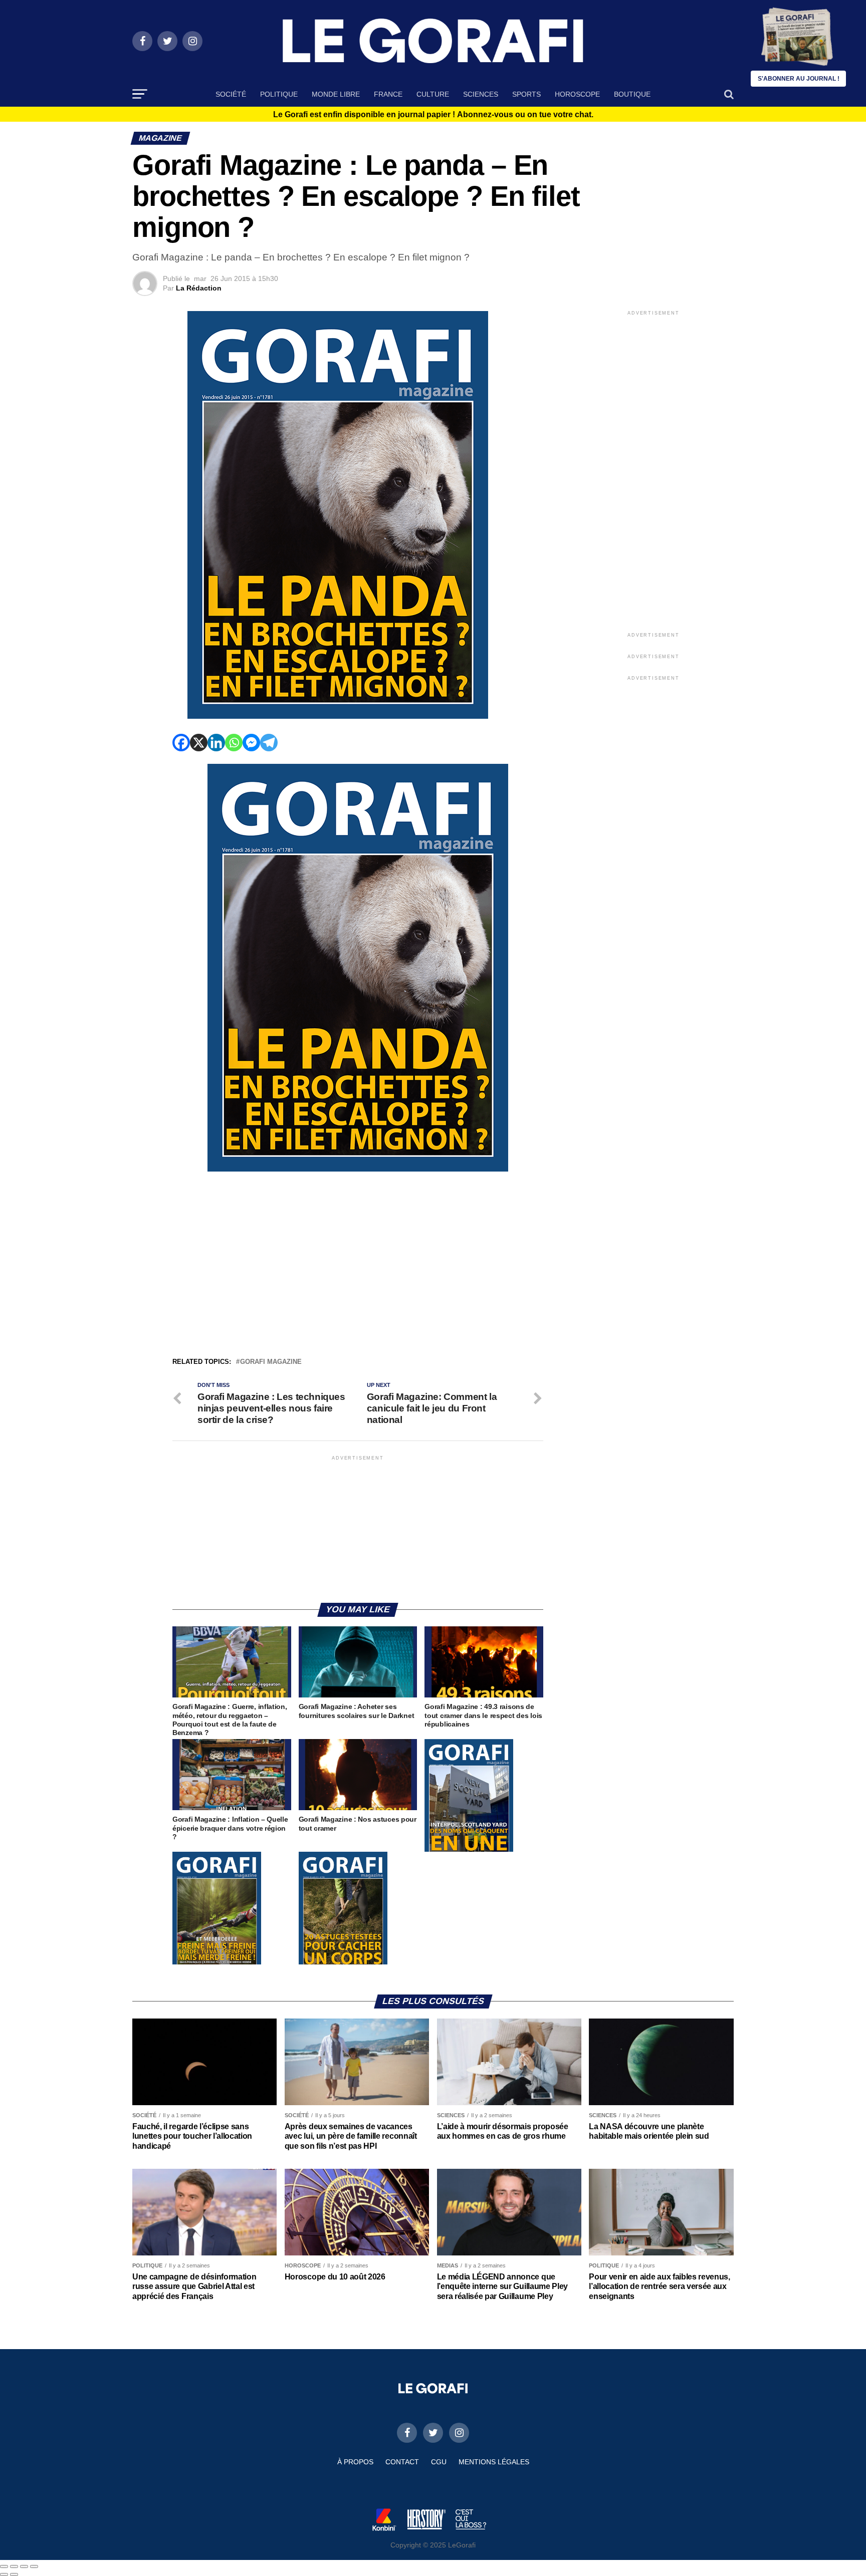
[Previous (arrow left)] (4, 2574)
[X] (199, 743)
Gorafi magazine (271, 1362)
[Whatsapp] (234, 743)
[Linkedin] (216, 743)
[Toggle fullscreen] (24, 2566)
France (388, 94)
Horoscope (577, 94)
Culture (433, 94)
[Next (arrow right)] (14, 2574)
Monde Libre (336, 94)
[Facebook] (181, 743)
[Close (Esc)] (4, 2566)
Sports (526, 94)
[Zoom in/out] (34, 2566)
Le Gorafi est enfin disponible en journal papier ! (433, 115)
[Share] (14, 2566)
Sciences (481, 94)
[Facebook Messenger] (251, 743)
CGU (439, 2462)
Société (231, 94)
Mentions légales (494, 2462)
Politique (279, 94)
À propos (355, 2462)
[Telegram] (269, 743)
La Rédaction (199, 288)
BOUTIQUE (632, 94)
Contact (402, 2462)
